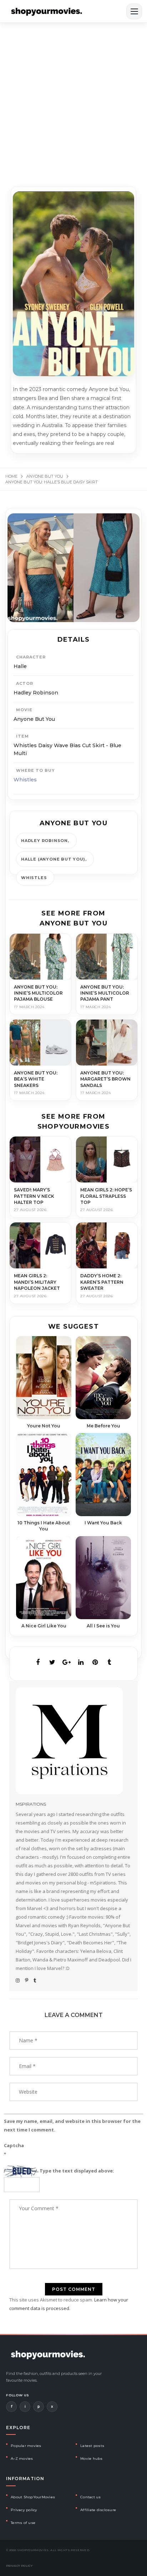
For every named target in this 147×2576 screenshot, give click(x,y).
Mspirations (31, 1804)
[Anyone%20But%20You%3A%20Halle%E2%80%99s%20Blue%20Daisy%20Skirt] (38, 1662)
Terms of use (23, 2523)
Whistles (25, 780)
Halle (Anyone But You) (53, 859)
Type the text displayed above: (77, 2171)
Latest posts (92, 2446)
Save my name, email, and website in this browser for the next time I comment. (72, 2125)
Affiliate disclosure (98, 2510)
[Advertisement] (73, 100)
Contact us (91, 2497)
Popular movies (26, 2446)
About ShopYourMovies (33, 2497)
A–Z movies (22, 2459)
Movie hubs (92, 2459)
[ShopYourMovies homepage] (47, 11)
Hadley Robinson (44, 841)
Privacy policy (24, 2510)
